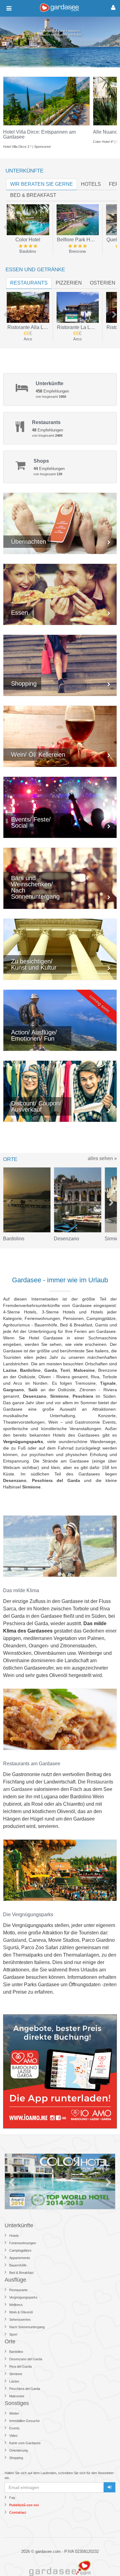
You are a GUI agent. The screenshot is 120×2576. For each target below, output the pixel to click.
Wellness (16, 2305)
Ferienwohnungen (23, 2243)
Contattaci (18, 2512)
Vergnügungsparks (23, 2297)
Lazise (14, 2381)
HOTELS (91, 184)
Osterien (103, 283)
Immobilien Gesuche (24, 2421)
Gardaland (15, 1940)
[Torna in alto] (103, 2559)
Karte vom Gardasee (25, 2443)
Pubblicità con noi (24, 2505)
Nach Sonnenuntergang (27, 2327)
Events (14, 2428)
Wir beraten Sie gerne (42, 184)
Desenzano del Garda (26, 2359)
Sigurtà (11, 1948)
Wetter (14, 2413)
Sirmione (16, 2374)
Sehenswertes (20, 2320)
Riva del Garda (20, 2366)
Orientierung (18, 2450)
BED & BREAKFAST (33, 195)
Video (13, 2436)
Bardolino (16, 2352)
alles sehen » (102, 1158)
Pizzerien (69, 283)
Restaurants (29, 283)
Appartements (20, 2258)
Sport (13, 2334)
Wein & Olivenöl (21, 2312)
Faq (12, 2498)
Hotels (14, 2236)
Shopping (16, 2458)
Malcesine (17, 2396)
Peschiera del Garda (25, 2389)
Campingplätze (20, 2250)
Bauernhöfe (18, 2265)
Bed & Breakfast (21, 2273)
